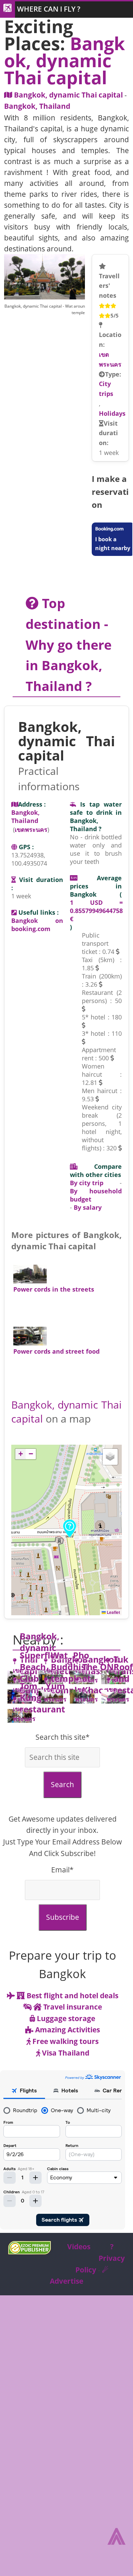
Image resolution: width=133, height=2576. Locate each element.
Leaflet (113, 1612)
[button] (70, 1528)
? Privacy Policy (100, 2258)
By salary (88, 1207)
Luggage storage (65, 2018)
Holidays (112, 413)
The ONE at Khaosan (100, 1678)
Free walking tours (65, 2041)
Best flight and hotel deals (72, 1996)
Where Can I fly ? (49, 9)
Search (62, 1784)
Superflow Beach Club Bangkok (41, 1673)
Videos (79, 2247)
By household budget (96, 1195)
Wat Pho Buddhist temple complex (70, 1673)
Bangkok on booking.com (37, 925)
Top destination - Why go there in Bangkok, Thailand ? (70, 644)
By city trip (87, 1183)
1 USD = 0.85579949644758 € (96, 911)
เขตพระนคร (110, 359)
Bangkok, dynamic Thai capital (68, 95)
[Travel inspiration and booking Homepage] (8, 10)
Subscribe (63, 1917)
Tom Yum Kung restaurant (42, 1697)
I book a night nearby (113, 544)
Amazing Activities (67, 2030)
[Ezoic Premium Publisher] (29, 2252)
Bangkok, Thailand (37, 106)
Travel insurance (72, 2007)
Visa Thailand (65, 2053)
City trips (106, 389)
